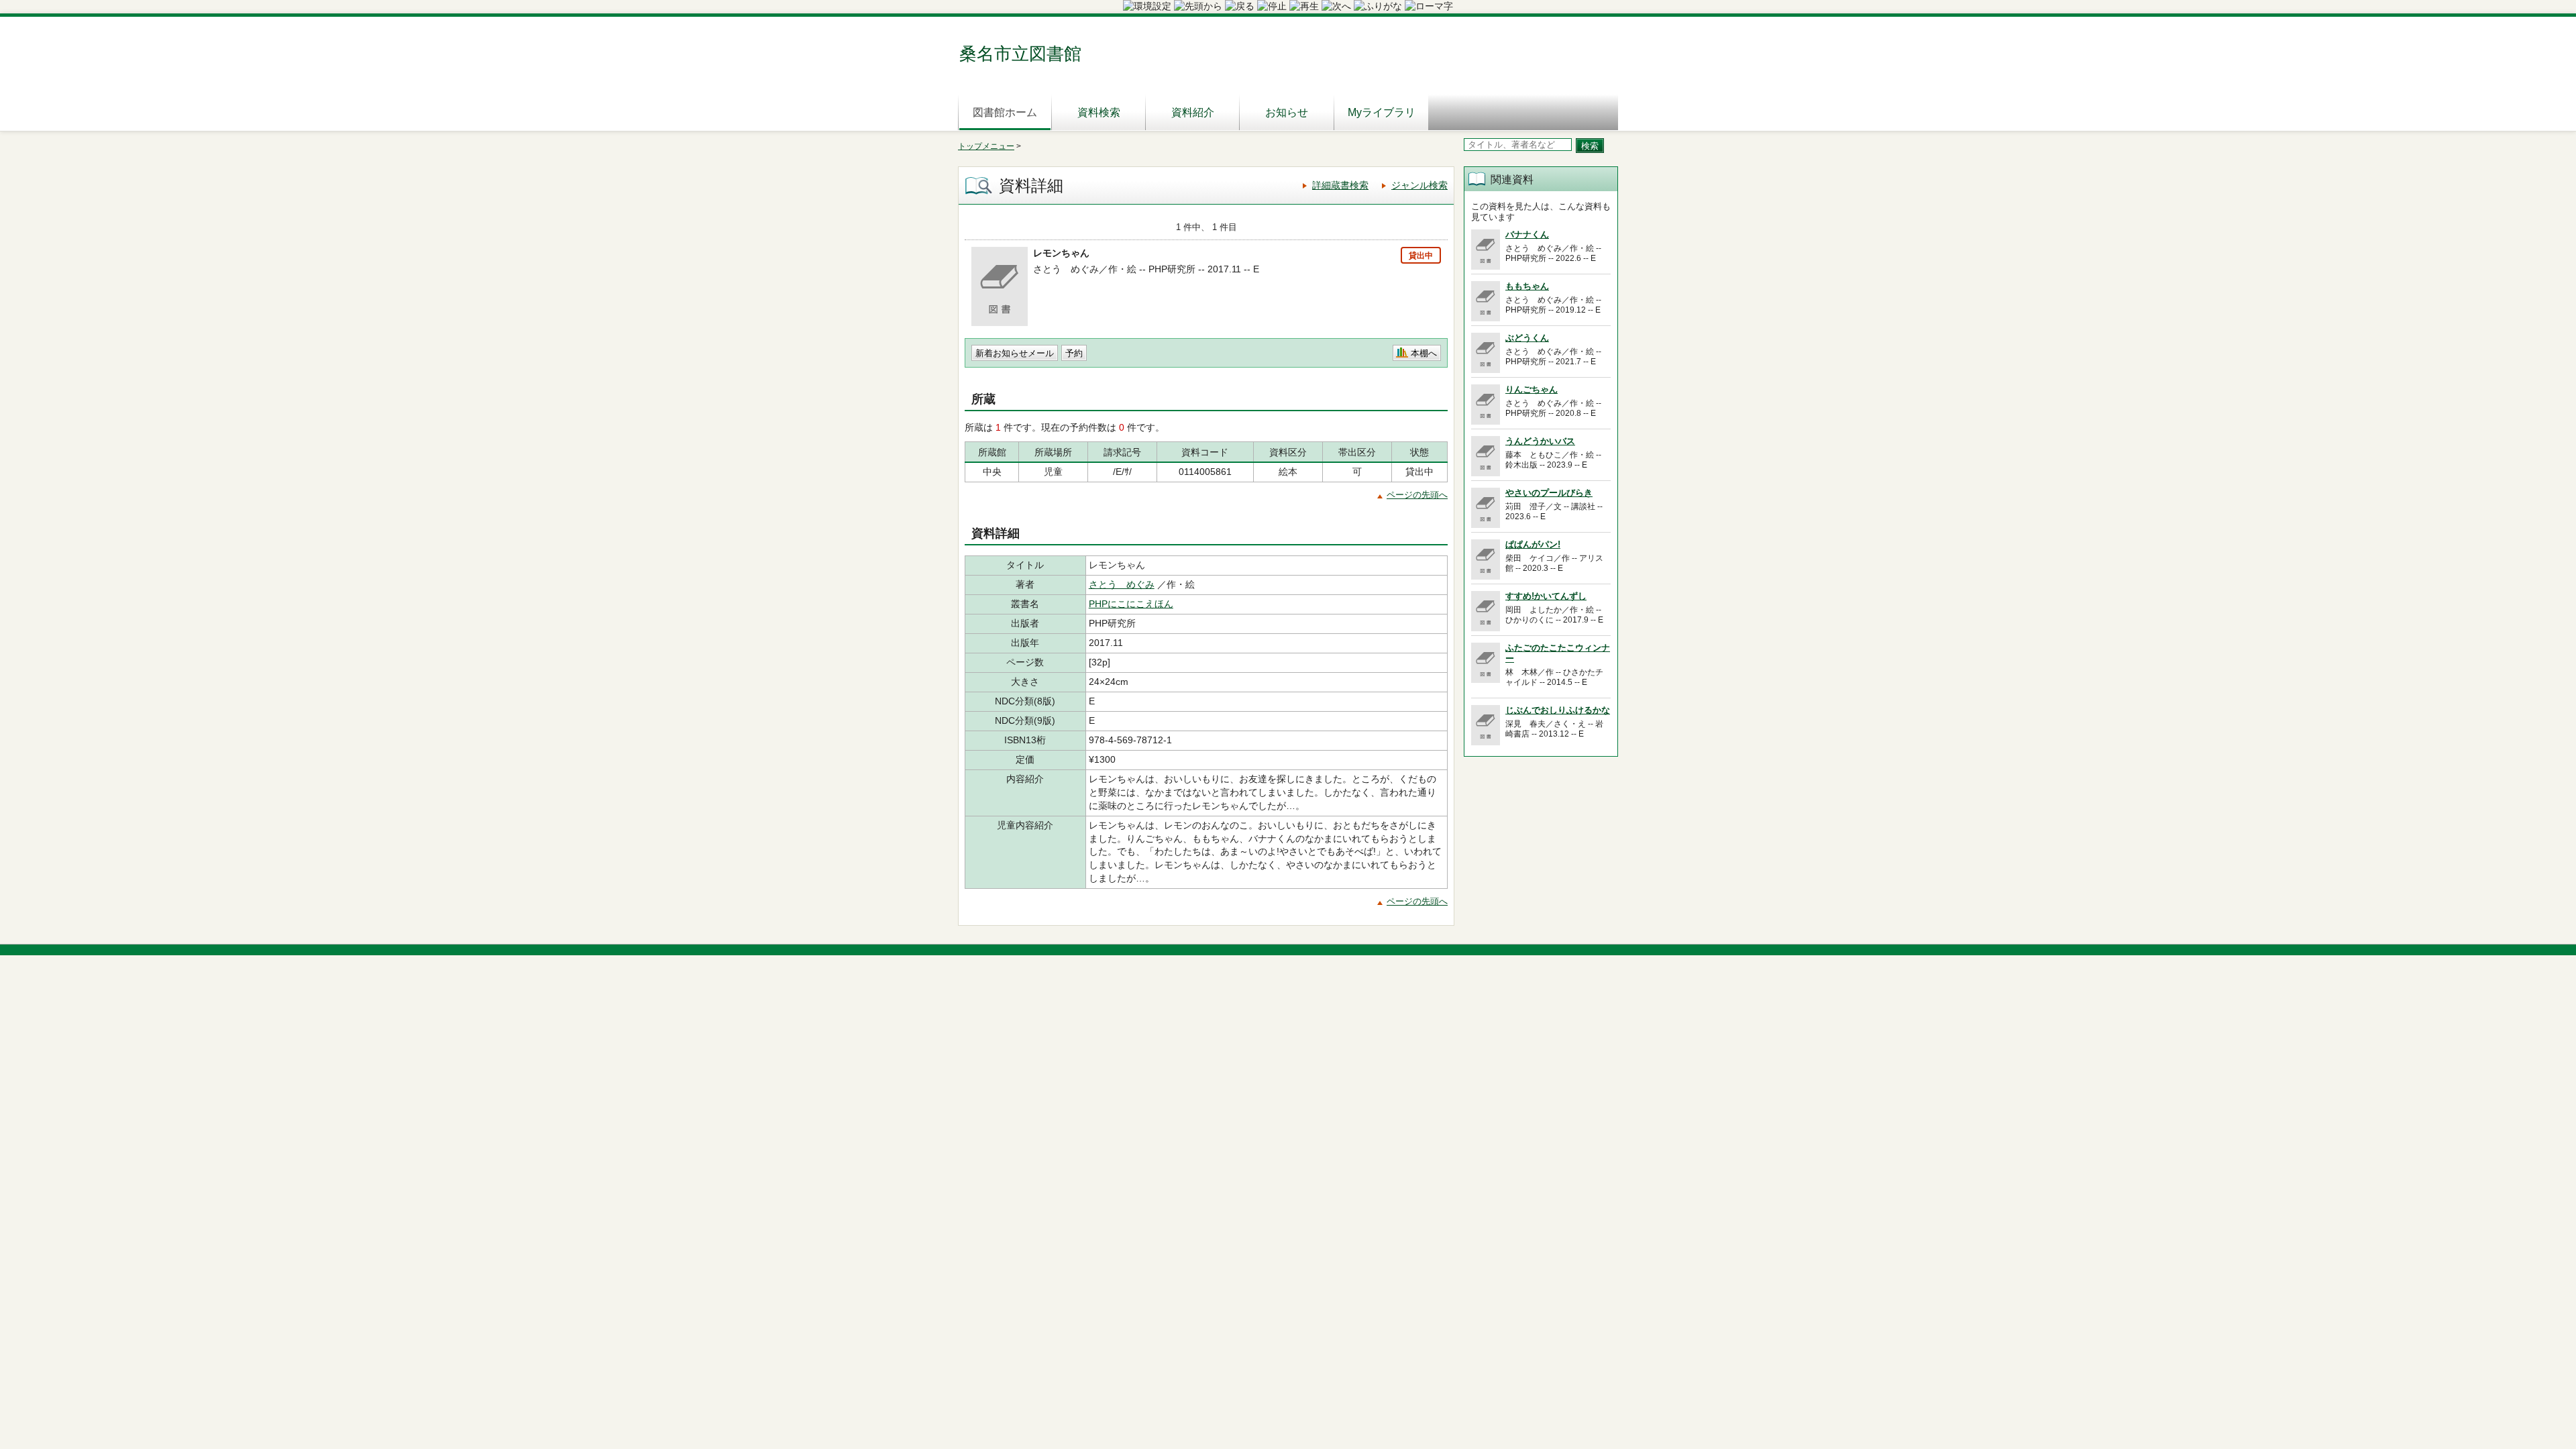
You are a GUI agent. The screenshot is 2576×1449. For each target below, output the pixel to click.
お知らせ (1287, 112)
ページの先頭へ (1417, 495)
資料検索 (1099, 112)
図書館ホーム (1005, 112)
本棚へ (1424, 353)
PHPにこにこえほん (1131, 604)
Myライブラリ (1382, 112)
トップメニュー (986, 146)
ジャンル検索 (1419, 185)
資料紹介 (1193, 112)
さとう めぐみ (1122, 584)
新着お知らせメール (1015, 353)
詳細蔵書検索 (1340, 185)
